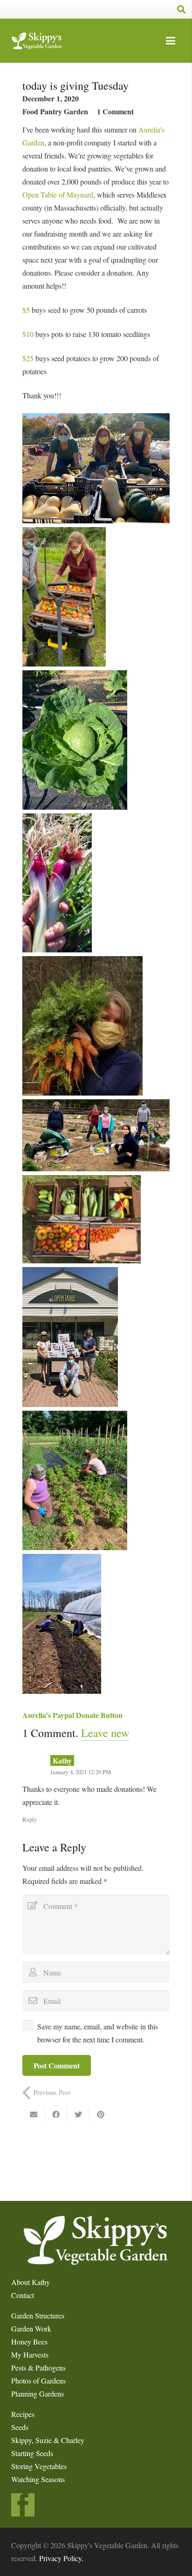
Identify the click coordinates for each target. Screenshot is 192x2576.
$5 (26, 310)
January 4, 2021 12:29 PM (81, 1772)
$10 (28, 334)
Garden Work (31, 2328)
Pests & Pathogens (38, 2368)
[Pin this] (101, 2114)
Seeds (20, 2427)
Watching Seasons (38, 2479)
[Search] (181, 9)
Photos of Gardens (38, 2381)
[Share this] (56, 2114)
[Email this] (34, 2114)
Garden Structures (38, 2315)
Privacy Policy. (61, 2558)
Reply (30, 1819)
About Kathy (31, 2282)
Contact (23, 2295)
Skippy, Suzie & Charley (48, 2440)
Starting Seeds (32, 2453)
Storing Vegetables (39, 2466)
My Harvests (30, 2355)
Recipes (23, 2414)
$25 (28, 358)
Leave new (105, 1733)
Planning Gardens (38, 2394)
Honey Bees (29, 2342)
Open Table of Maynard (58, 195)
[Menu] (171, 41)
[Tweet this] (78, 2114)
